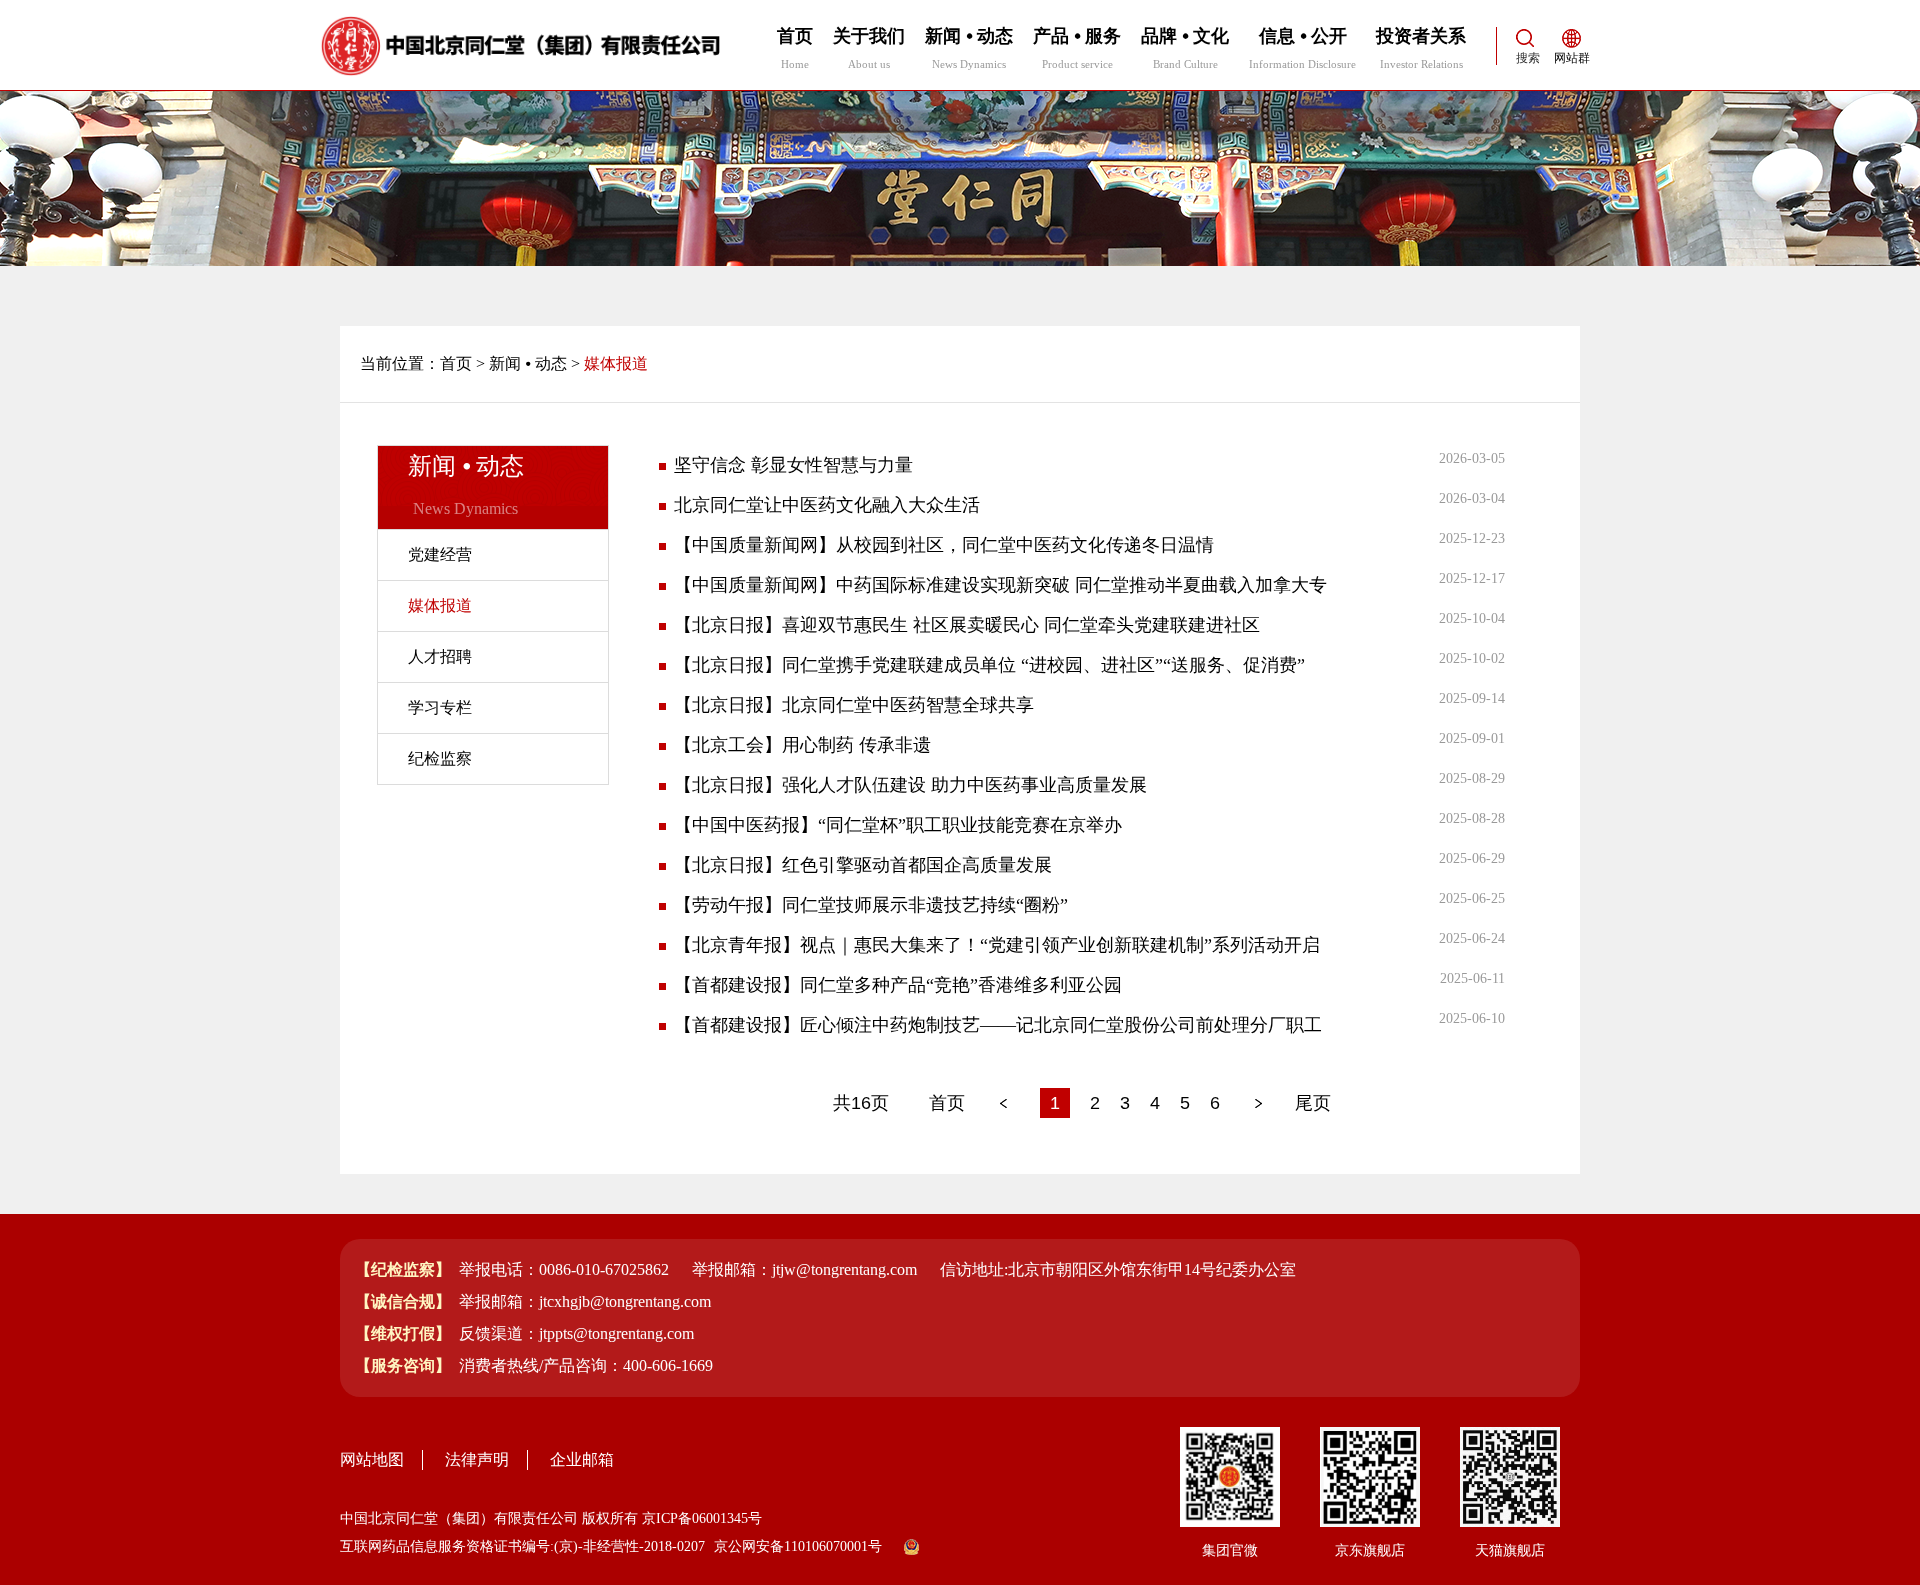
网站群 (1572, 58)
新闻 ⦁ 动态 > (534, 363)
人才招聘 (440, 656)
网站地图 (372, 1459)
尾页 (1313, 1103)
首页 (456, 363)
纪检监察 (440, 758)
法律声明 (477, 1459)
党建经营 (440, 554)
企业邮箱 (582, 1459)
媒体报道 (440, 605)
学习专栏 (440, 707)
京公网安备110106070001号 (798, 1546)
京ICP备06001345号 (702, 1518)
